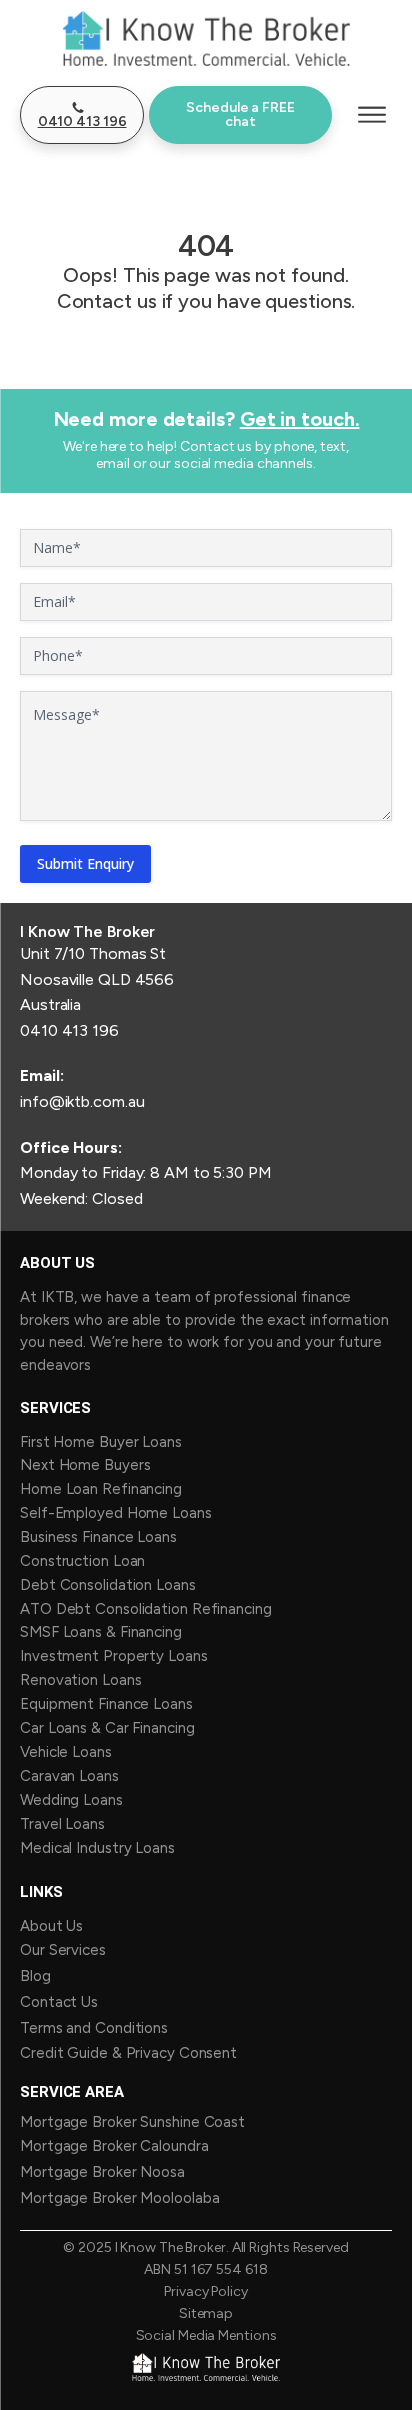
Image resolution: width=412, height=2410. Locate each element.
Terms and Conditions (94, 2028)
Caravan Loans (69, 1776)
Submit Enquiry (85, 863)
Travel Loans (62, 1824)
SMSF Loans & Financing (101, 1632)
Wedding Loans (71, 1800)
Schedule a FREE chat (240, 114)
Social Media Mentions (206, 2336)
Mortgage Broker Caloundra (114, 2146)
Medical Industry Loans (97, 1848)
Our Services (63, 1950)
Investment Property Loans (114, 1656)
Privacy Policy (206, 2292)
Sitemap (206, 2314)
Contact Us (59, 2002)
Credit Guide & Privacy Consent (128, 2053)
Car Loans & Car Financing (107, 1728)
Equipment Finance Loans (106, 1704)
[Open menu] (372, 115)
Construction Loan (84, 1561)
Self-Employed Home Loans (116, 1513)
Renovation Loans (80, 1680)
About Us (51, 1926)
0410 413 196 (69, 1030)
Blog (35, 1976)
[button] (82, 115)
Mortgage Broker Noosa (102, 2172)
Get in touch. (300, 419)
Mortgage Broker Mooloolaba (119, 2198)
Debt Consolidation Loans (108, 1585)
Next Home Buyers (85, 1465)
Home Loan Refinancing (101, 1489)
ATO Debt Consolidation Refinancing (146, 1609)
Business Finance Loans (98, 1537)
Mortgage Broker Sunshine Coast (132, 2122)
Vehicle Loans (66, 1752)
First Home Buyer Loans (101, 1442)
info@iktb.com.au (82, 1101)
